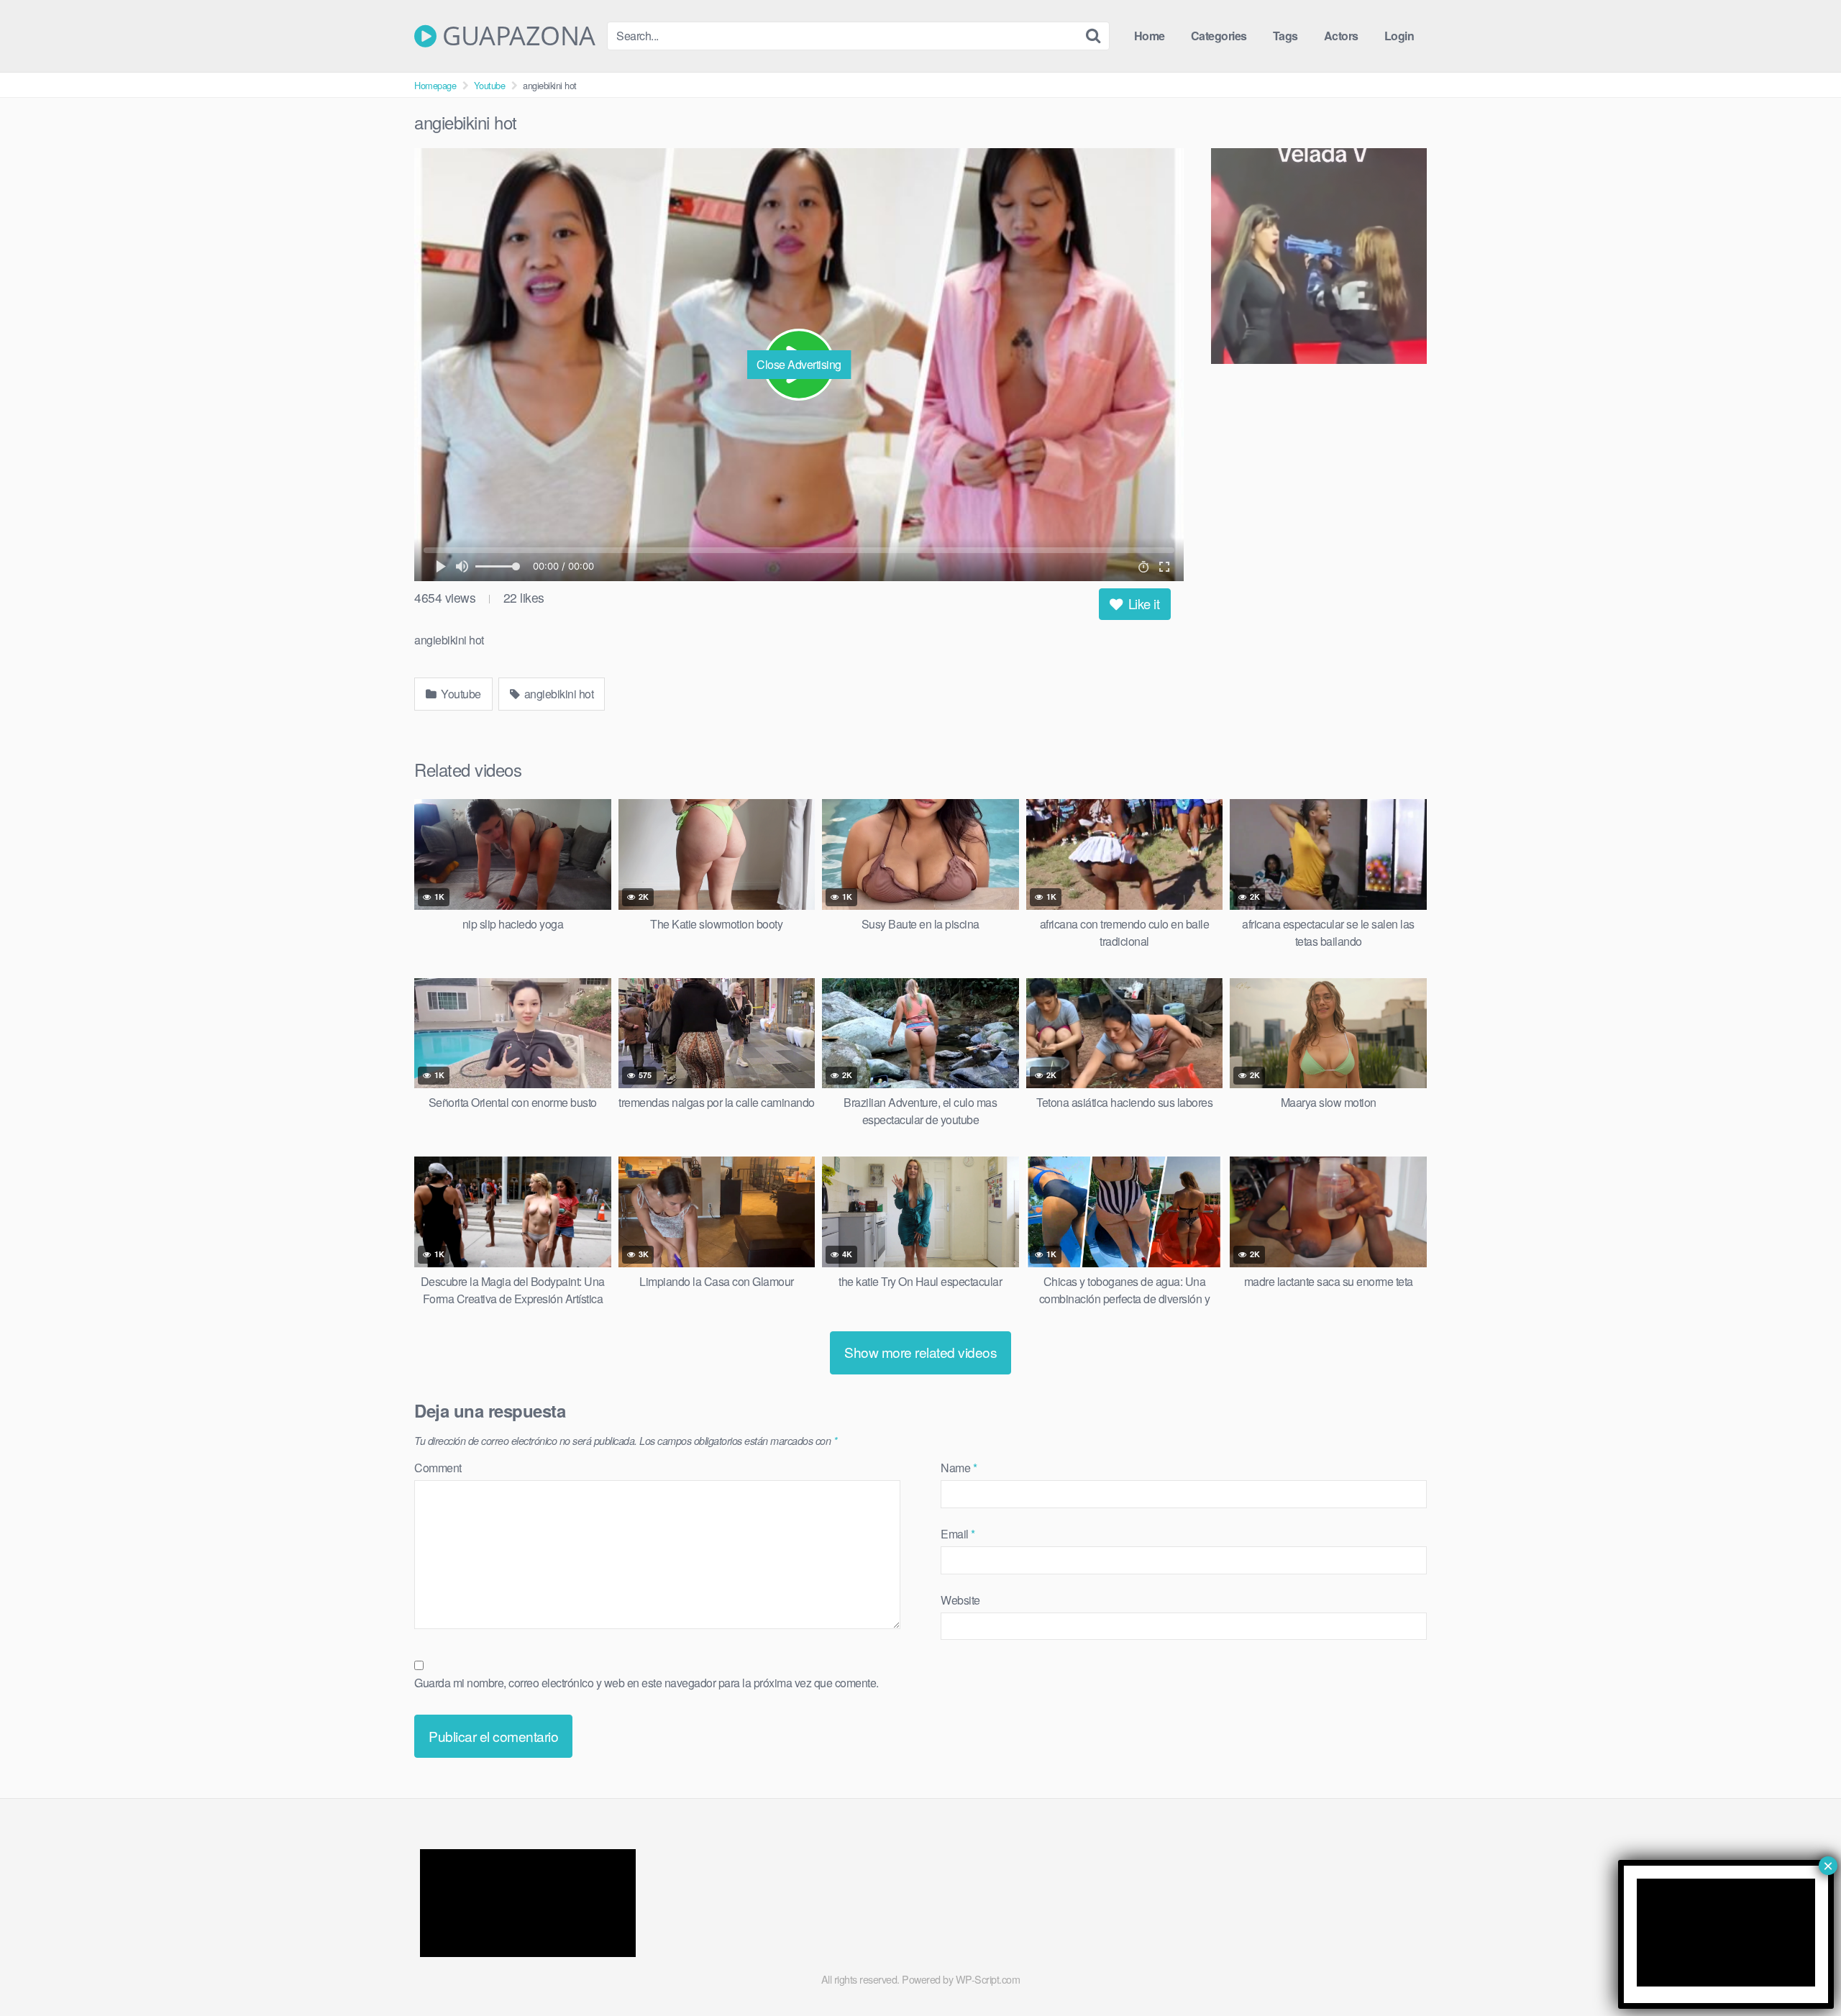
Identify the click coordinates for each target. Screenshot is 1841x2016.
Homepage (435, 85)
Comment (438, 1468)
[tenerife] (1319, 258)
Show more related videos (920, 1352)
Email (958, 1534)
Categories (1219, 36)
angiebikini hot (557, 694)
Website (960, 1600)
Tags (1285, 36)
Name (959, 1468)
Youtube (490, 85)
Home (1150, 36)
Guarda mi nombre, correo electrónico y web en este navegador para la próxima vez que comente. (647, 1683)
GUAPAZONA (516, 36)
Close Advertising (799, 364)
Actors (1341, 36)
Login (1399, 36)
